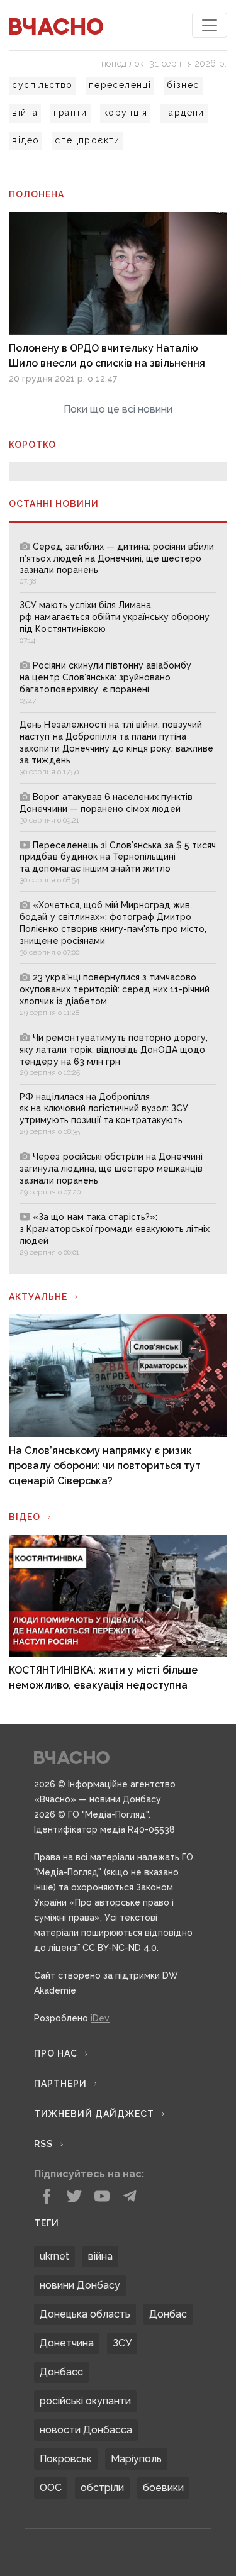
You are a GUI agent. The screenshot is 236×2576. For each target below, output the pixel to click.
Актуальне (38, 1297)
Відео (25, 1517)
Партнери (60, 2084)
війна (25, 113)
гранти (70, 113)
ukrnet (54, 2256)
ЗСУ (122, 2343)
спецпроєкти (87, 140)
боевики (163, 2488)
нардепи (184, 113)
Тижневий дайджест (94, 2114)
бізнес (183, 85)
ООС (51, 2488)
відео (25, 140)
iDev (100, 2018)
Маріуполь (136, 2459)
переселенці (120, 85)
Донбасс (61, 2372)
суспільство (42, 85)
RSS (43, 2144)
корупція (125, 113)
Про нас (56, 2053)
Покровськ (66, 2459)
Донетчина (67, 2343)
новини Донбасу (80, 2285)
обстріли (102, 2488)
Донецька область (85, 2314)
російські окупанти (85, 2401)
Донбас (168, 2314)
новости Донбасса (86, 2430)
